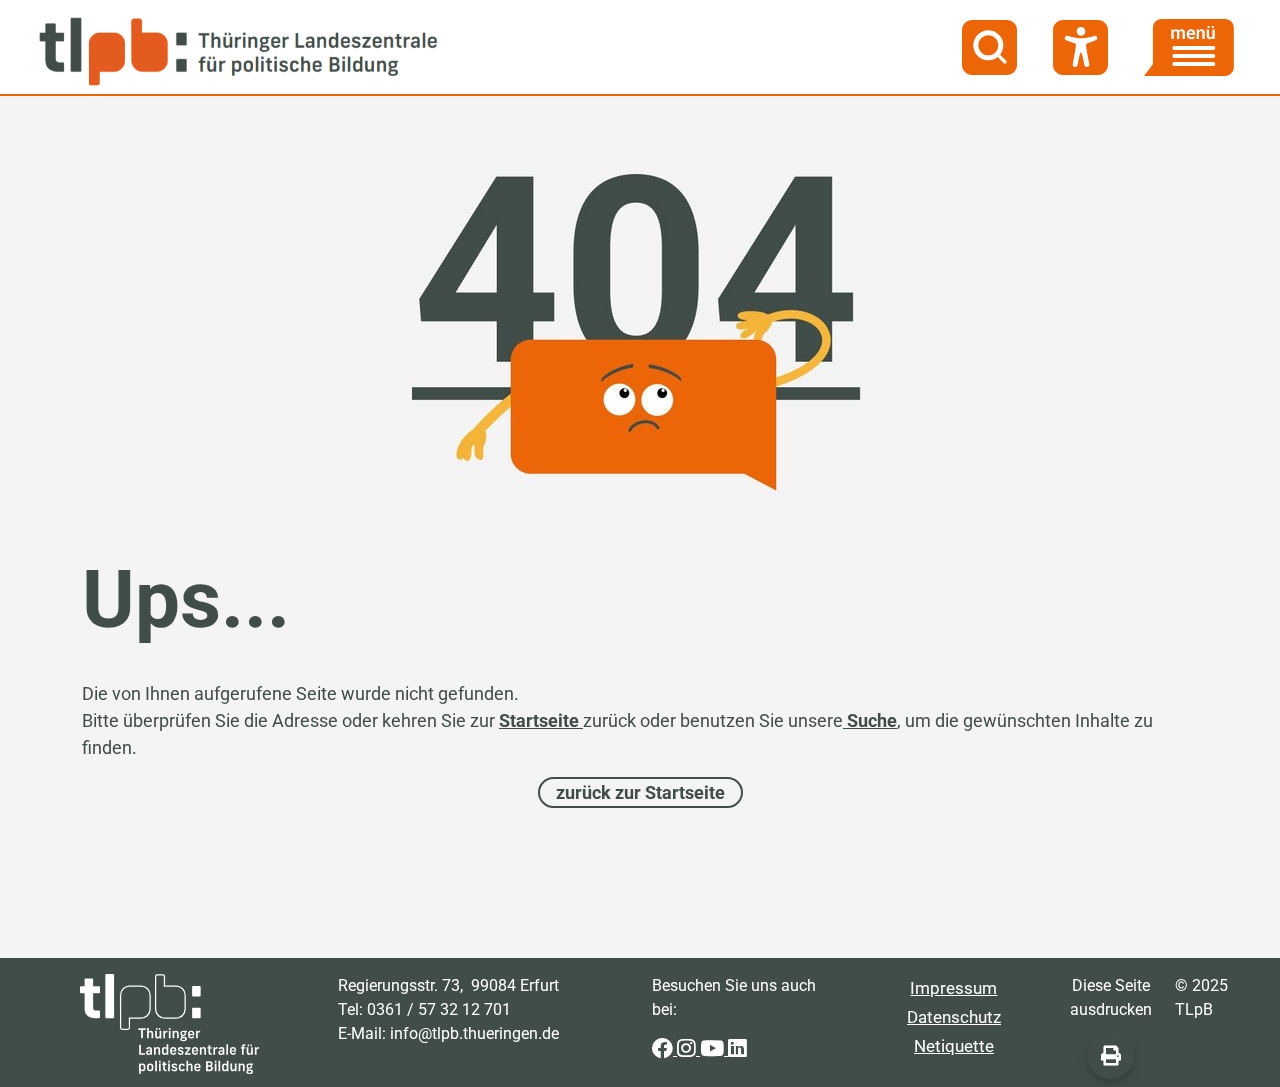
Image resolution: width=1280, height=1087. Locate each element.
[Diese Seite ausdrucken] (1110, 1055)
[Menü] (1189, 47)
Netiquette (954, 1046)
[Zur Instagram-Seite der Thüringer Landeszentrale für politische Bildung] (688, 1049)
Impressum (953, 988)
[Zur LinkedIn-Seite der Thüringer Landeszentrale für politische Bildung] (737, 1049)
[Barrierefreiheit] (1080, 47)
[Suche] (989, 47)
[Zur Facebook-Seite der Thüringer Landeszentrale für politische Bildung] (664, 1049)
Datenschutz (954, 1017)
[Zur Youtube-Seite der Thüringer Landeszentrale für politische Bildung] (714, 1049)
